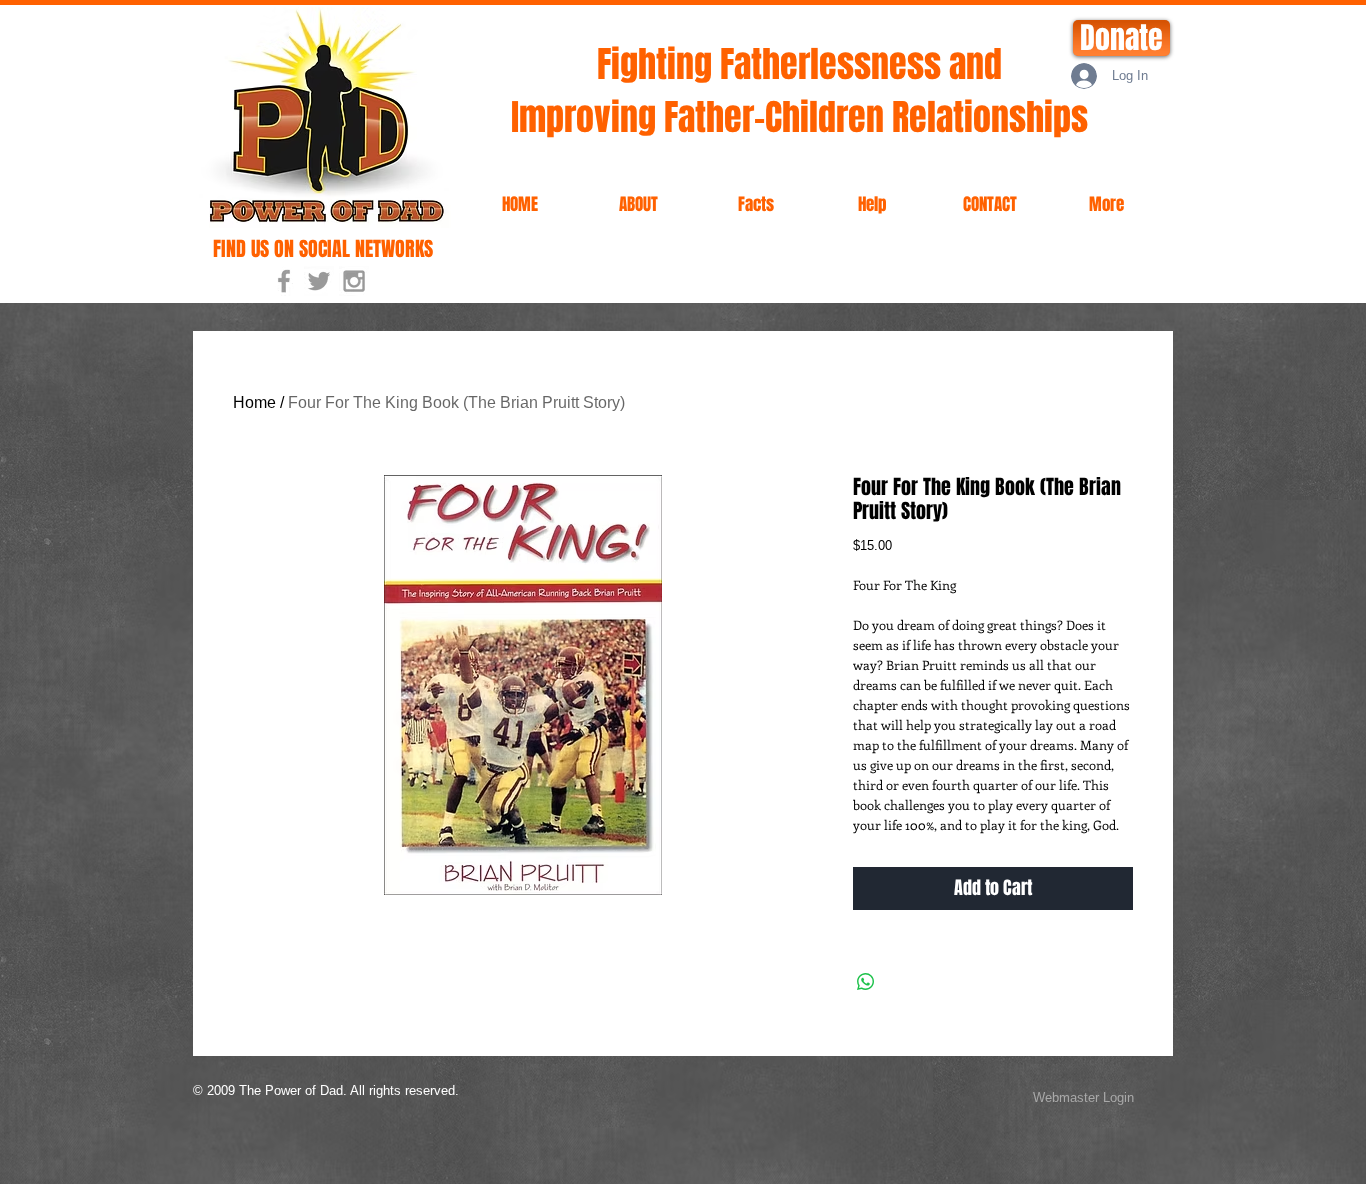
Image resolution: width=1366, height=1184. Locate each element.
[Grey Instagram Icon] (354, 281)
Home (254, 402)
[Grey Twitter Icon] (319, 281)
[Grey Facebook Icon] (284, 281)
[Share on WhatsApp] (866, 982)
